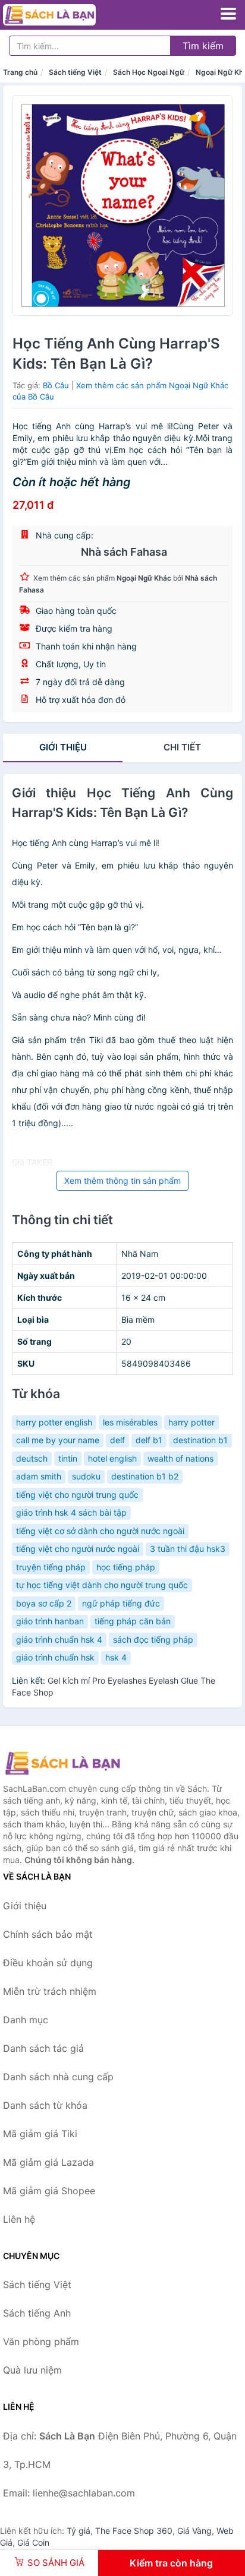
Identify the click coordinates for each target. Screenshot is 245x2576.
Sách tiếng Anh (37, 2313)
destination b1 (200, 1440)
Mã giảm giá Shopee (49, 2191)
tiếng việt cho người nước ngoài (78, 1549)
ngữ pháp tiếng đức (121, 1603)
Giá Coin (33, 2542)
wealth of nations (180, 1458)
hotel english (112, 1458)
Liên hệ (19, 2219)
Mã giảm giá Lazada (48, 2162)
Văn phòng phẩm (41, 2341)
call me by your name (58, 1440)
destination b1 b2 (145, 1476)
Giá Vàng (194, 2531)
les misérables (130, 1422)
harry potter (191, 1422)
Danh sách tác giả (43, 2048)
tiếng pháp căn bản (133, 1621)
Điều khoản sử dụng (48, 1963)
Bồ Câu (56, 385)
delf (117, 1440)
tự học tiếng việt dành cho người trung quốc (102, 1585)
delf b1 (149, 1440)
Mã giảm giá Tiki (40, 2134)
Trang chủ (20, 72)
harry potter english (54, 1422)
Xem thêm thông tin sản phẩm (122, 1181)
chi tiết (182, 747)
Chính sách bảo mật (48, 1934)
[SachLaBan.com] (67, 15)
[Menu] (228, 14)
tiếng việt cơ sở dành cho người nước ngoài (100, 1531)
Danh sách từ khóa (45, 2105)
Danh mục (26, 2020)
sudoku (86, 1476)
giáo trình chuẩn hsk (55, 1657)
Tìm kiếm (203, 46)
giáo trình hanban (50, 1621)
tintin (68, 1458)
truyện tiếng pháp (51, 1567)
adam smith (39, 1476)
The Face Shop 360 (134, 2531)
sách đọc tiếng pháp (153, 1639)
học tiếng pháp (126, 1567)
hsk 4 (116, 1657)
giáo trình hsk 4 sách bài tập (71, 1512)
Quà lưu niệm (32, 2370)
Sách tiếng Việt (75, 72)
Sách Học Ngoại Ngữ (149, 72)
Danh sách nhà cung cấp (58, 2077)
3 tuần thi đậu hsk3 (188, 1549)
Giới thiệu (63, 747)
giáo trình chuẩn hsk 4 (59, 1639)
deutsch (32, 1458)
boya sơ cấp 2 (44, 1603)
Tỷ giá (78, 2531)
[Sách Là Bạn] (62, 1763)
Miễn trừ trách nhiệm (50, 1991)
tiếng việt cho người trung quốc (77, 1495)
